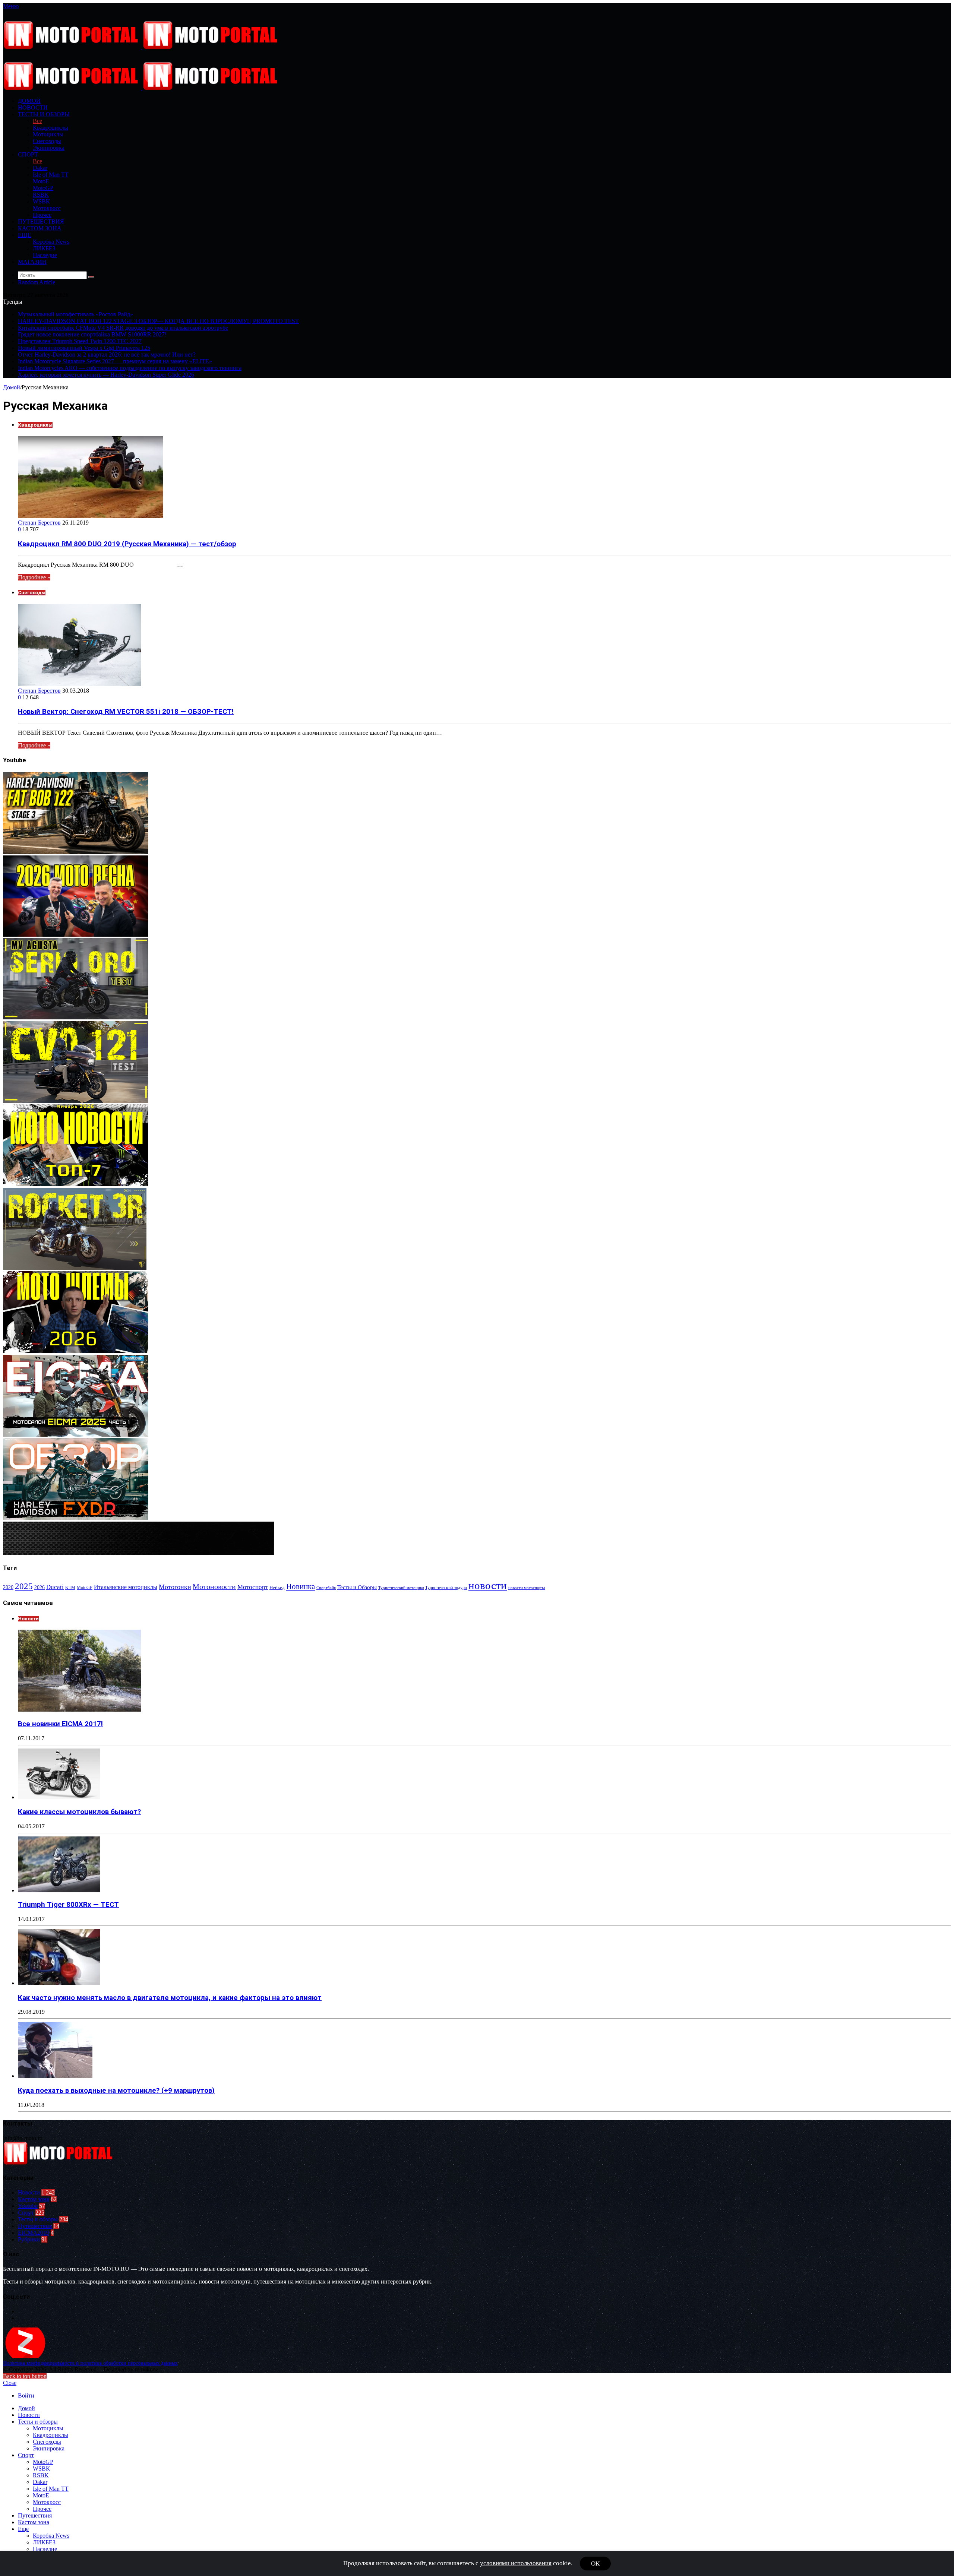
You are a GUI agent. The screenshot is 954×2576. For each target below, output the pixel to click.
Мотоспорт (253, 1587)
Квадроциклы (50, 128)
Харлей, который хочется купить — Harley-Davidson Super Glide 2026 (106, 375)
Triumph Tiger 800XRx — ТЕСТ (68, 1905)
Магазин (32, 262)
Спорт (28, 154)
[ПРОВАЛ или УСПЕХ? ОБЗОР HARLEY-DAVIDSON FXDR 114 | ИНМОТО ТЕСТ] (76, 1518)
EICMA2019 (34, 2233)
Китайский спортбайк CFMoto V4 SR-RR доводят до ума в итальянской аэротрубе (123, 328)
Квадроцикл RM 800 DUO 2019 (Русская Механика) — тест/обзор (127, 544)
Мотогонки (175, 1587)
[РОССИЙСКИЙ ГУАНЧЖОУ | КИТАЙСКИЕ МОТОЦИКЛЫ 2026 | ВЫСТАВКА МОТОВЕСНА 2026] (76, 935)
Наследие (45, 255)
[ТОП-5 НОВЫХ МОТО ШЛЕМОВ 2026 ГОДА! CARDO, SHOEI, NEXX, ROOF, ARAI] (76, 1351)
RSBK (41, 195)
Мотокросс (47, 208)
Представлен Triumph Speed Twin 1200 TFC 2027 (80, 341)
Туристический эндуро (446, 1588)
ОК (595, 2564)
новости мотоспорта (527, 1588)
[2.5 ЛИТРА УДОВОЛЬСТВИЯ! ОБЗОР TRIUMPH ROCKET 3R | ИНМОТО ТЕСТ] (75, 1268)
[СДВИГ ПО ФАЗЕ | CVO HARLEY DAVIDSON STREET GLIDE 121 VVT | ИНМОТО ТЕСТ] (76, 1101)
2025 (24, 1586)
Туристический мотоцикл (401, 1588)
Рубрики (29, 2239)
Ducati (55, 1587)
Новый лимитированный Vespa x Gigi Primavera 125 (84, 348)
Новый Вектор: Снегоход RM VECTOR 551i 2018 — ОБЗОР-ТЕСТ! (126, 712)
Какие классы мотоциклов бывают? (79, 1812)
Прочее (42, 215)
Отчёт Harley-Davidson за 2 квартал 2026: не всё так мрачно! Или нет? (107, 355)
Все (37, 121)
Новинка (301, 1586)
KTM (70, 1588)
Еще (25, 235)
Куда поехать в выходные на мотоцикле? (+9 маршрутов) (116, 2091)
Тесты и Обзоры (357, 1587)
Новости (33, 107)
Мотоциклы (48, 134)
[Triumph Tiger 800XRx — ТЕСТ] (59, 1890)
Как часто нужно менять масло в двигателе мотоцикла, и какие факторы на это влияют (170, 1998)
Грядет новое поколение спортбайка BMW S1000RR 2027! (92, 334)
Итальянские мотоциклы (126, 1587)
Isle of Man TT (51, 175)
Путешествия (41, 221)
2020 (8, 1587)
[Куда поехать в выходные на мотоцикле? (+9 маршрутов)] (55, 2076)
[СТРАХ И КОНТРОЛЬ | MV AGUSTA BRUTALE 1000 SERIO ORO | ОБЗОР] (76, 1017)
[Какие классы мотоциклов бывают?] (59, 1797)
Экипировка (49, 148)
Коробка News (51, 242)
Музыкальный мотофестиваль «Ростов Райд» (75, 314)
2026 (40, 1587)
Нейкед (277, 1587)
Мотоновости (214, 1587)
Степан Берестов (39, 523)
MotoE (41, 181)
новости (488, 1585)
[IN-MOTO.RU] (142, 47)
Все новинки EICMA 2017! (60, 1724)
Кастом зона (40, 228)
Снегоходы (47, 141)
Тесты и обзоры (44, 114)
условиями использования (516, 2563)
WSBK (42, 201)
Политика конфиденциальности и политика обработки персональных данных (90, 2363)
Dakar (40, 168)
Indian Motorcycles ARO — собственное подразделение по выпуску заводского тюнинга (130, 368)
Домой (12, 387)
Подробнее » (34, 577)
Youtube (28, 2206)
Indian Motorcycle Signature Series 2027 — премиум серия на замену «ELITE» (115, 361)
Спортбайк (326, 1588)
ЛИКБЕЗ (44, 248)
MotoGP (43, 188)
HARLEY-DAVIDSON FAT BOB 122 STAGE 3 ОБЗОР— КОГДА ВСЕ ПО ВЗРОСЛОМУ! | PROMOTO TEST (158, 321)
